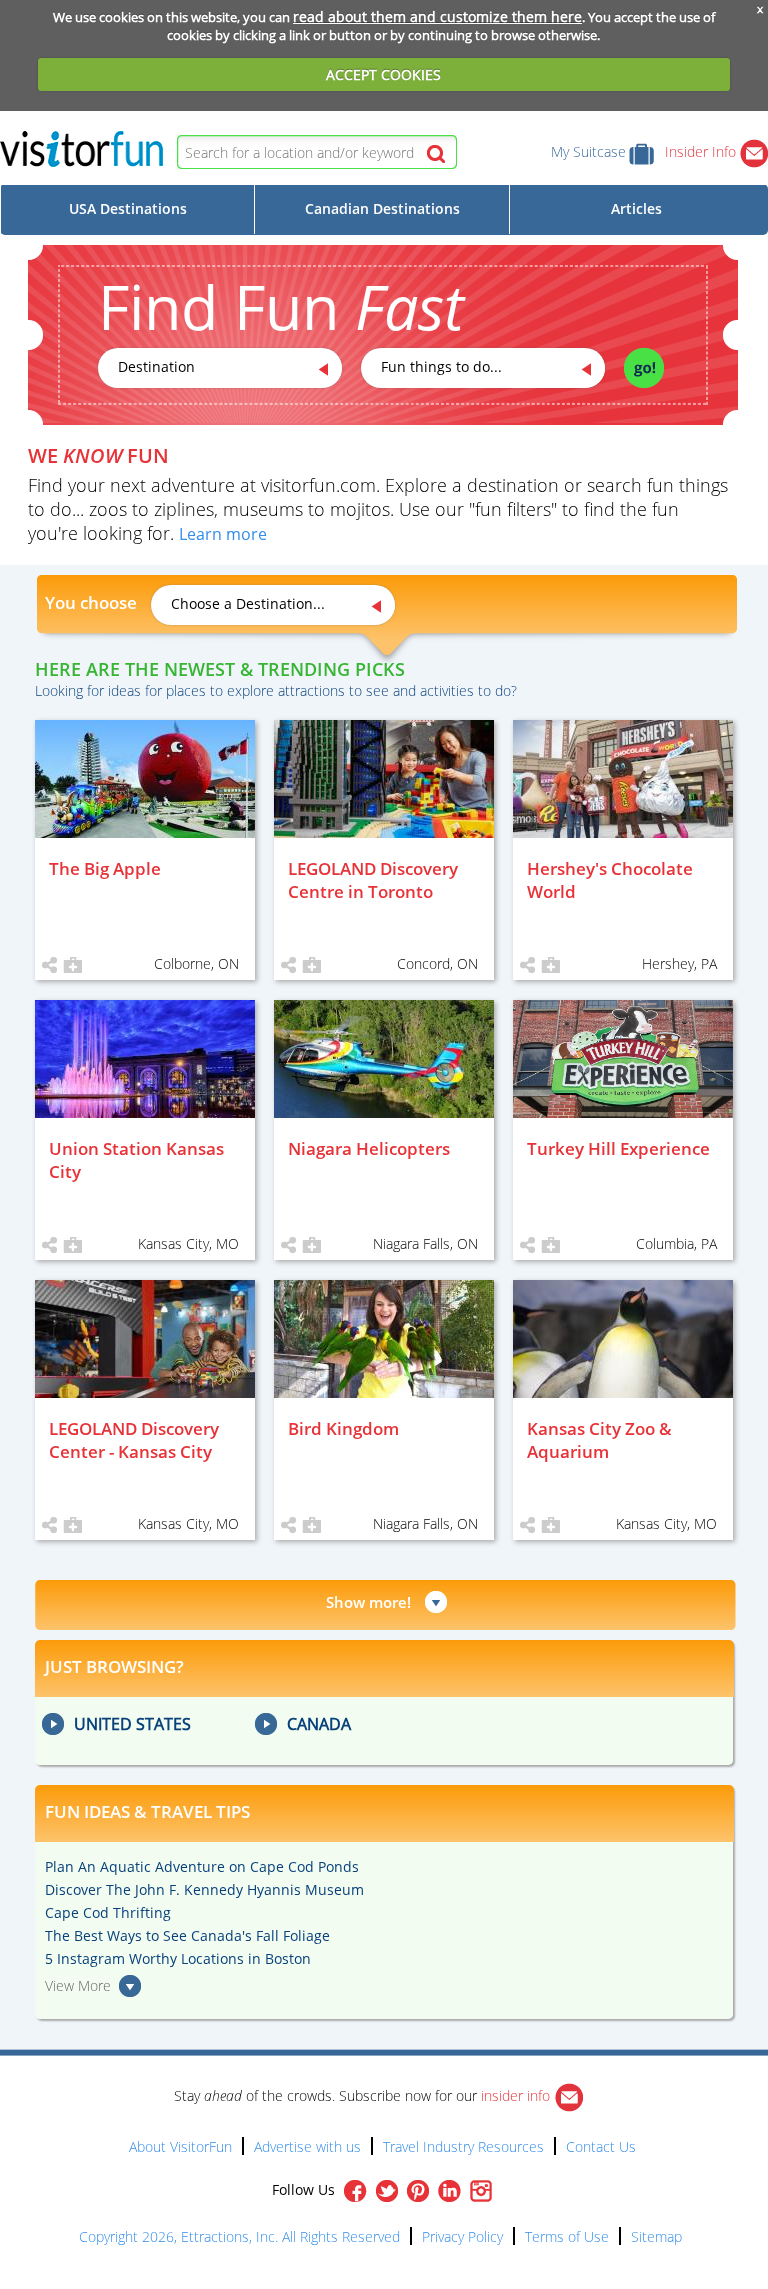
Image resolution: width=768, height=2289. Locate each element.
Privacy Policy (462, 2236)
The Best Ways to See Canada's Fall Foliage (187, 1935)
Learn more (223, 534)
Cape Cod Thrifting (108, 1912)
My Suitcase (588, 151)
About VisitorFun (180, 2146)
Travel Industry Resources (463, 2146)
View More (78, 1985)
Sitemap (656, 2236)
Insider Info (702, 151)
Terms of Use (567, 2236)
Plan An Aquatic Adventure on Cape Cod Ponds (202, 1866)
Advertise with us (307, 2146)
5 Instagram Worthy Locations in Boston (178, 1958)
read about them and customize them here (437, 16)
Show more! (368, 1602)
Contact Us (601, 2146)
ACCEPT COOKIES (383, 74)
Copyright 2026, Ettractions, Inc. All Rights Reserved (239, 2236)
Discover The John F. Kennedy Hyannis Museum (204, 1889)
